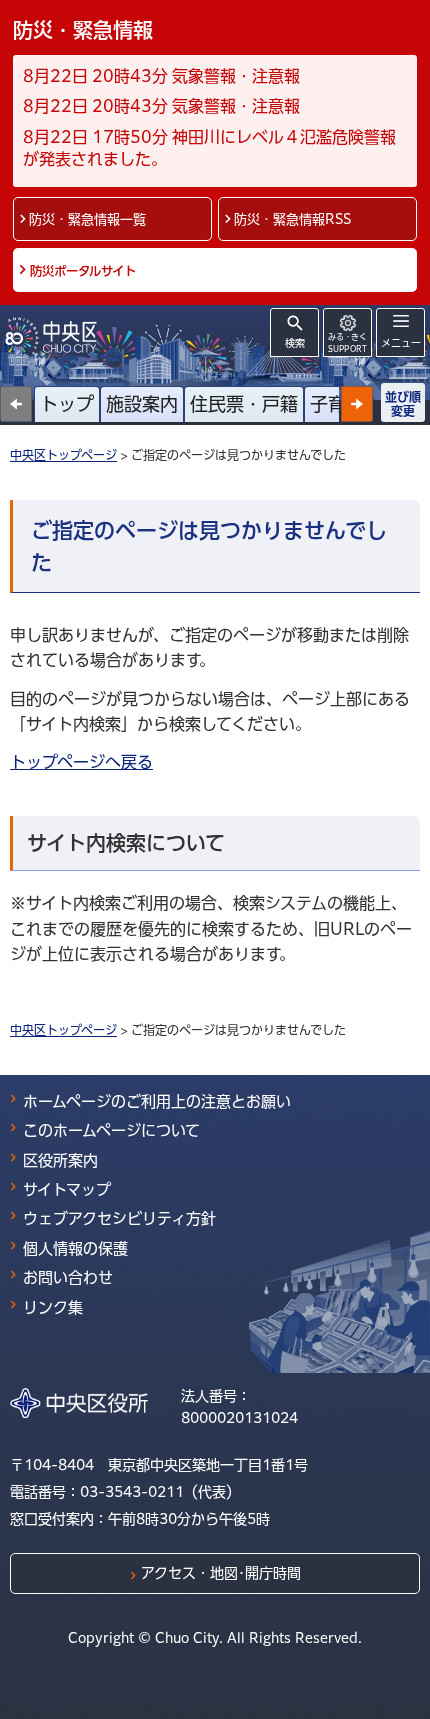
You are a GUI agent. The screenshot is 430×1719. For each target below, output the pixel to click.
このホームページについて (111, 1130)
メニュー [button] (401, 343)
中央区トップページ (63, 455)
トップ (67, 404)
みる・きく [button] (347, 342)
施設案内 (142, 404)
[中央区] (55, 335)
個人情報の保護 (75, 1248)
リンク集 (53, 1307)
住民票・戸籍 (244, 404)
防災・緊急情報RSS (292, 219)
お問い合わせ (68, 1277)
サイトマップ (67, 1189)
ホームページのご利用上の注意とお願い (157, 1101)
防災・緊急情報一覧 (87, 219)
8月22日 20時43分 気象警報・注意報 (161, 76)
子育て (337, 404)
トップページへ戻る (81, 762)
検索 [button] (295, 343)
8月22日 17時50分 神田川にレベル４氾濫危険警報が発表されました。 (209, 148)
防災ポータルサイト (83, 271)
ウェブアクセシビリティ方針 (119, 1218)
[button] (357, 404)
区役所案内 (60, 1160)
